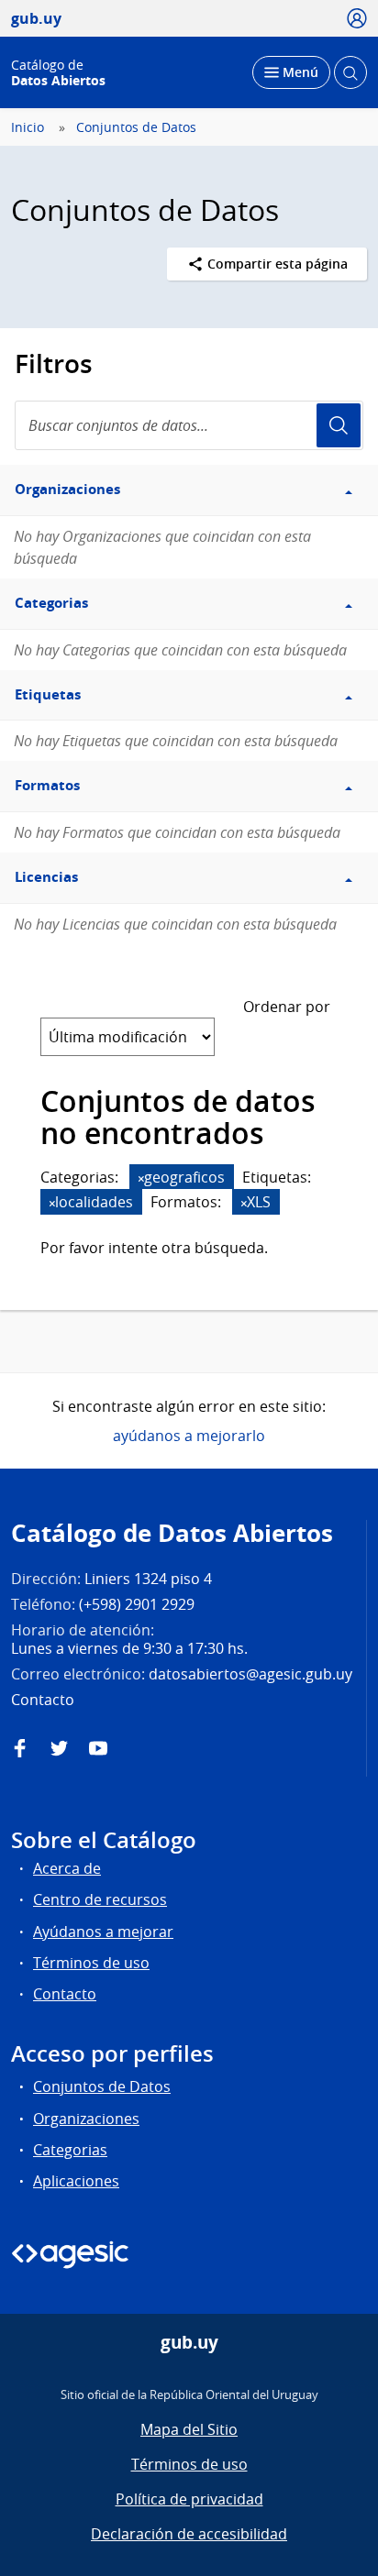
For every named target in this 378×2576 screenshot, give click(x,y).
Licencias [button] (46, 877)
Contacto (65, 1994)
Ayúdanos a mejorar (103, 1932)
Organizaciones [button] (67, 489)
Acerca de (67, 1868)
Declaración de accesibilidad (189, 2534)
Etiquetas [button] (48, 694)
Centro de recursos (100, 1899)
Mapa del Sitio (189, 2429)
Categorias (70, 2150)
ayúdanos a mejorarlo (189, 1436)
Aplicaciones (76, 2181)
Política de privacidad (189, 2499)
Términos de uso (91, 1963)
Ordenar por (287, 1007)
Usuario (339, 425)
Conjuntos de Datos (136, 127)
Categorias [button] (51, 603)
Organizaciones (86, 2119)
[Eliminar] (141, 1178)
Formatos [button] (47, 785)
